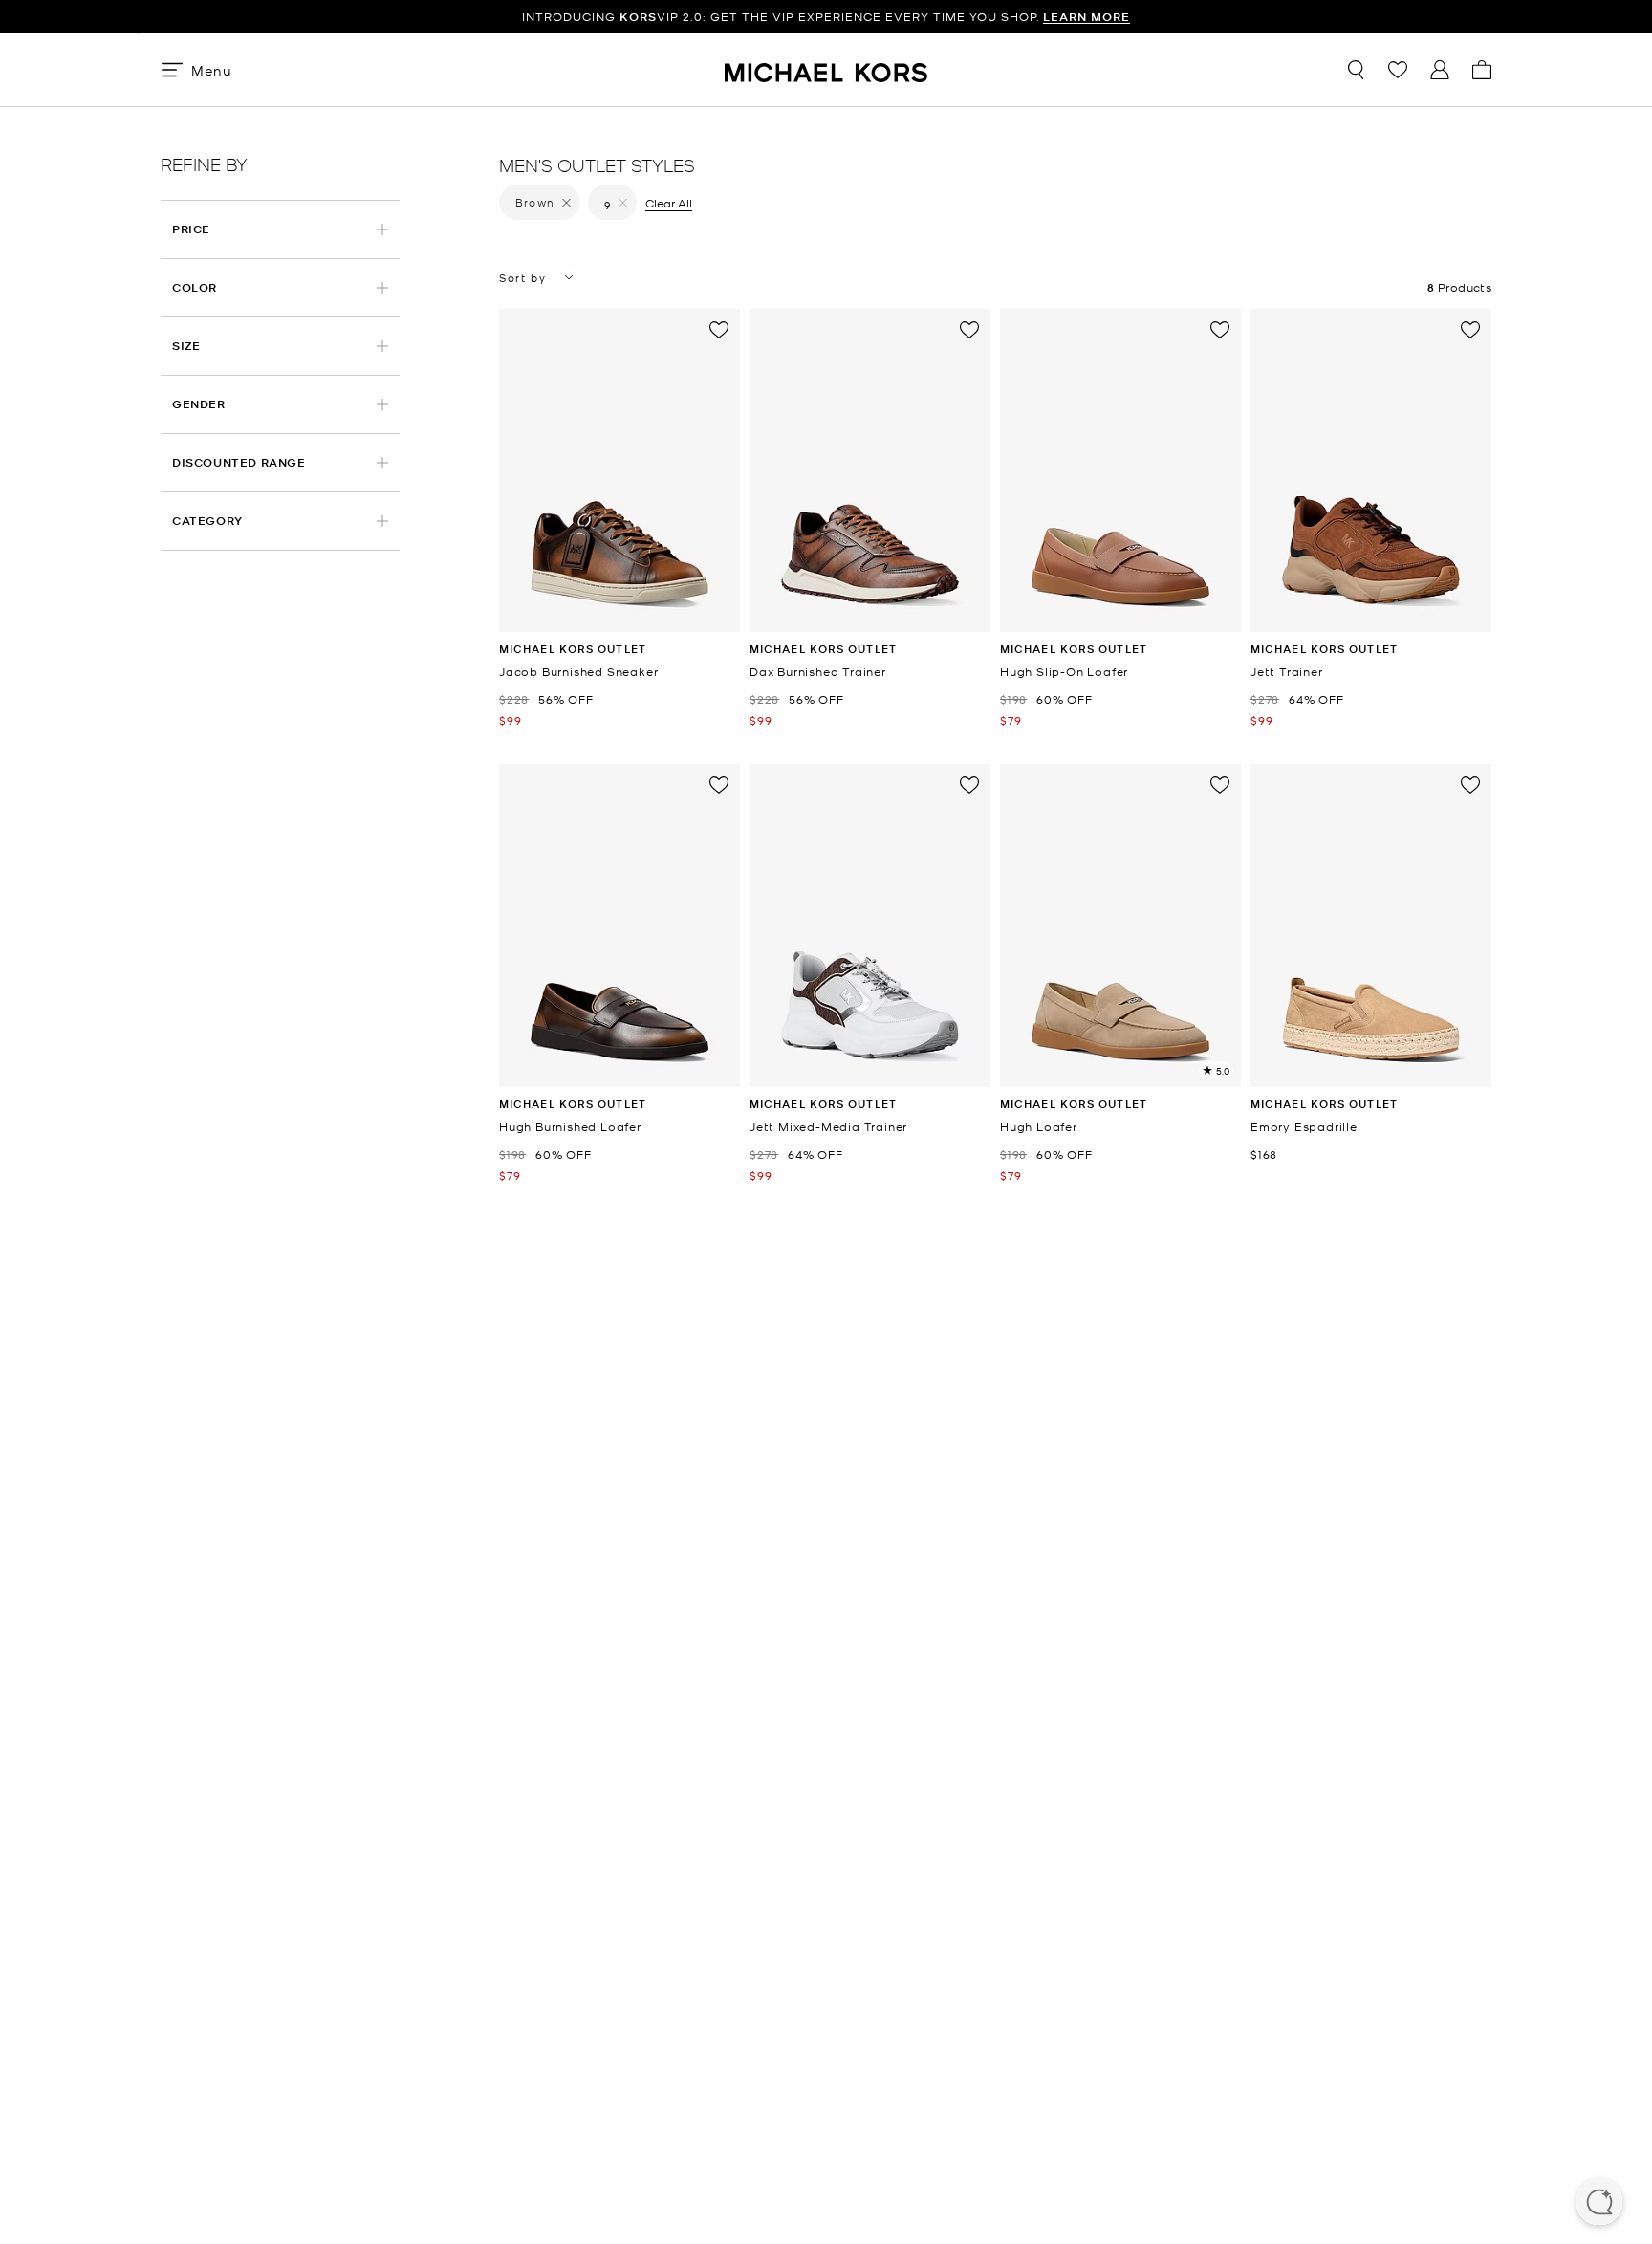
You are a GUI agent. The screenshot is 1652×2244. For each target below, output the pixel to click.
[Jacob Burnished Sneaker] (619, 470)
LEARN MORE (1087, 17)
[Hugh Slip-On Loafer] (1120, 470)
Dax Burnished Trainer (818, 672)
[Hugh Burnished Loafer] (619, 926)
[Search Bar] (1356, 70)
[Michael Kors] (826, 69)
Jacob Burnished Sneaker (578, 672)
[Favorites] (1398, 70)
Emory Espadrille (1304, 1127)
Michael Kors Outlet (573, 649)
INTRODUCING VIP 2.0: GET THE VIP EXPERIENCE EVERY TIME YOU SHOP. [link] (826, 17)
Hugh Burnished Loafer (570, 1127)
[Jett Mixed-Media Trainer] (870, 926)
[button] (1599, 2204)
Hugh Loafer (1039, 1127)
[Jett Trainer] (1371, 470)
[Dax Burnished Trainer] (870, 470)
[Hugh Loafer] (1120, 926)
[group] (826, 17)
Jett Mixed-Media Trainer (828, 1127)
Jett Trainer (1287, 672)
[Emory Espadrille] (1371, 926)
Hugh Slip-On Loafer (1064, 672)
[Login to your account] (1440, 70)
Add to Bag (620, 617)
